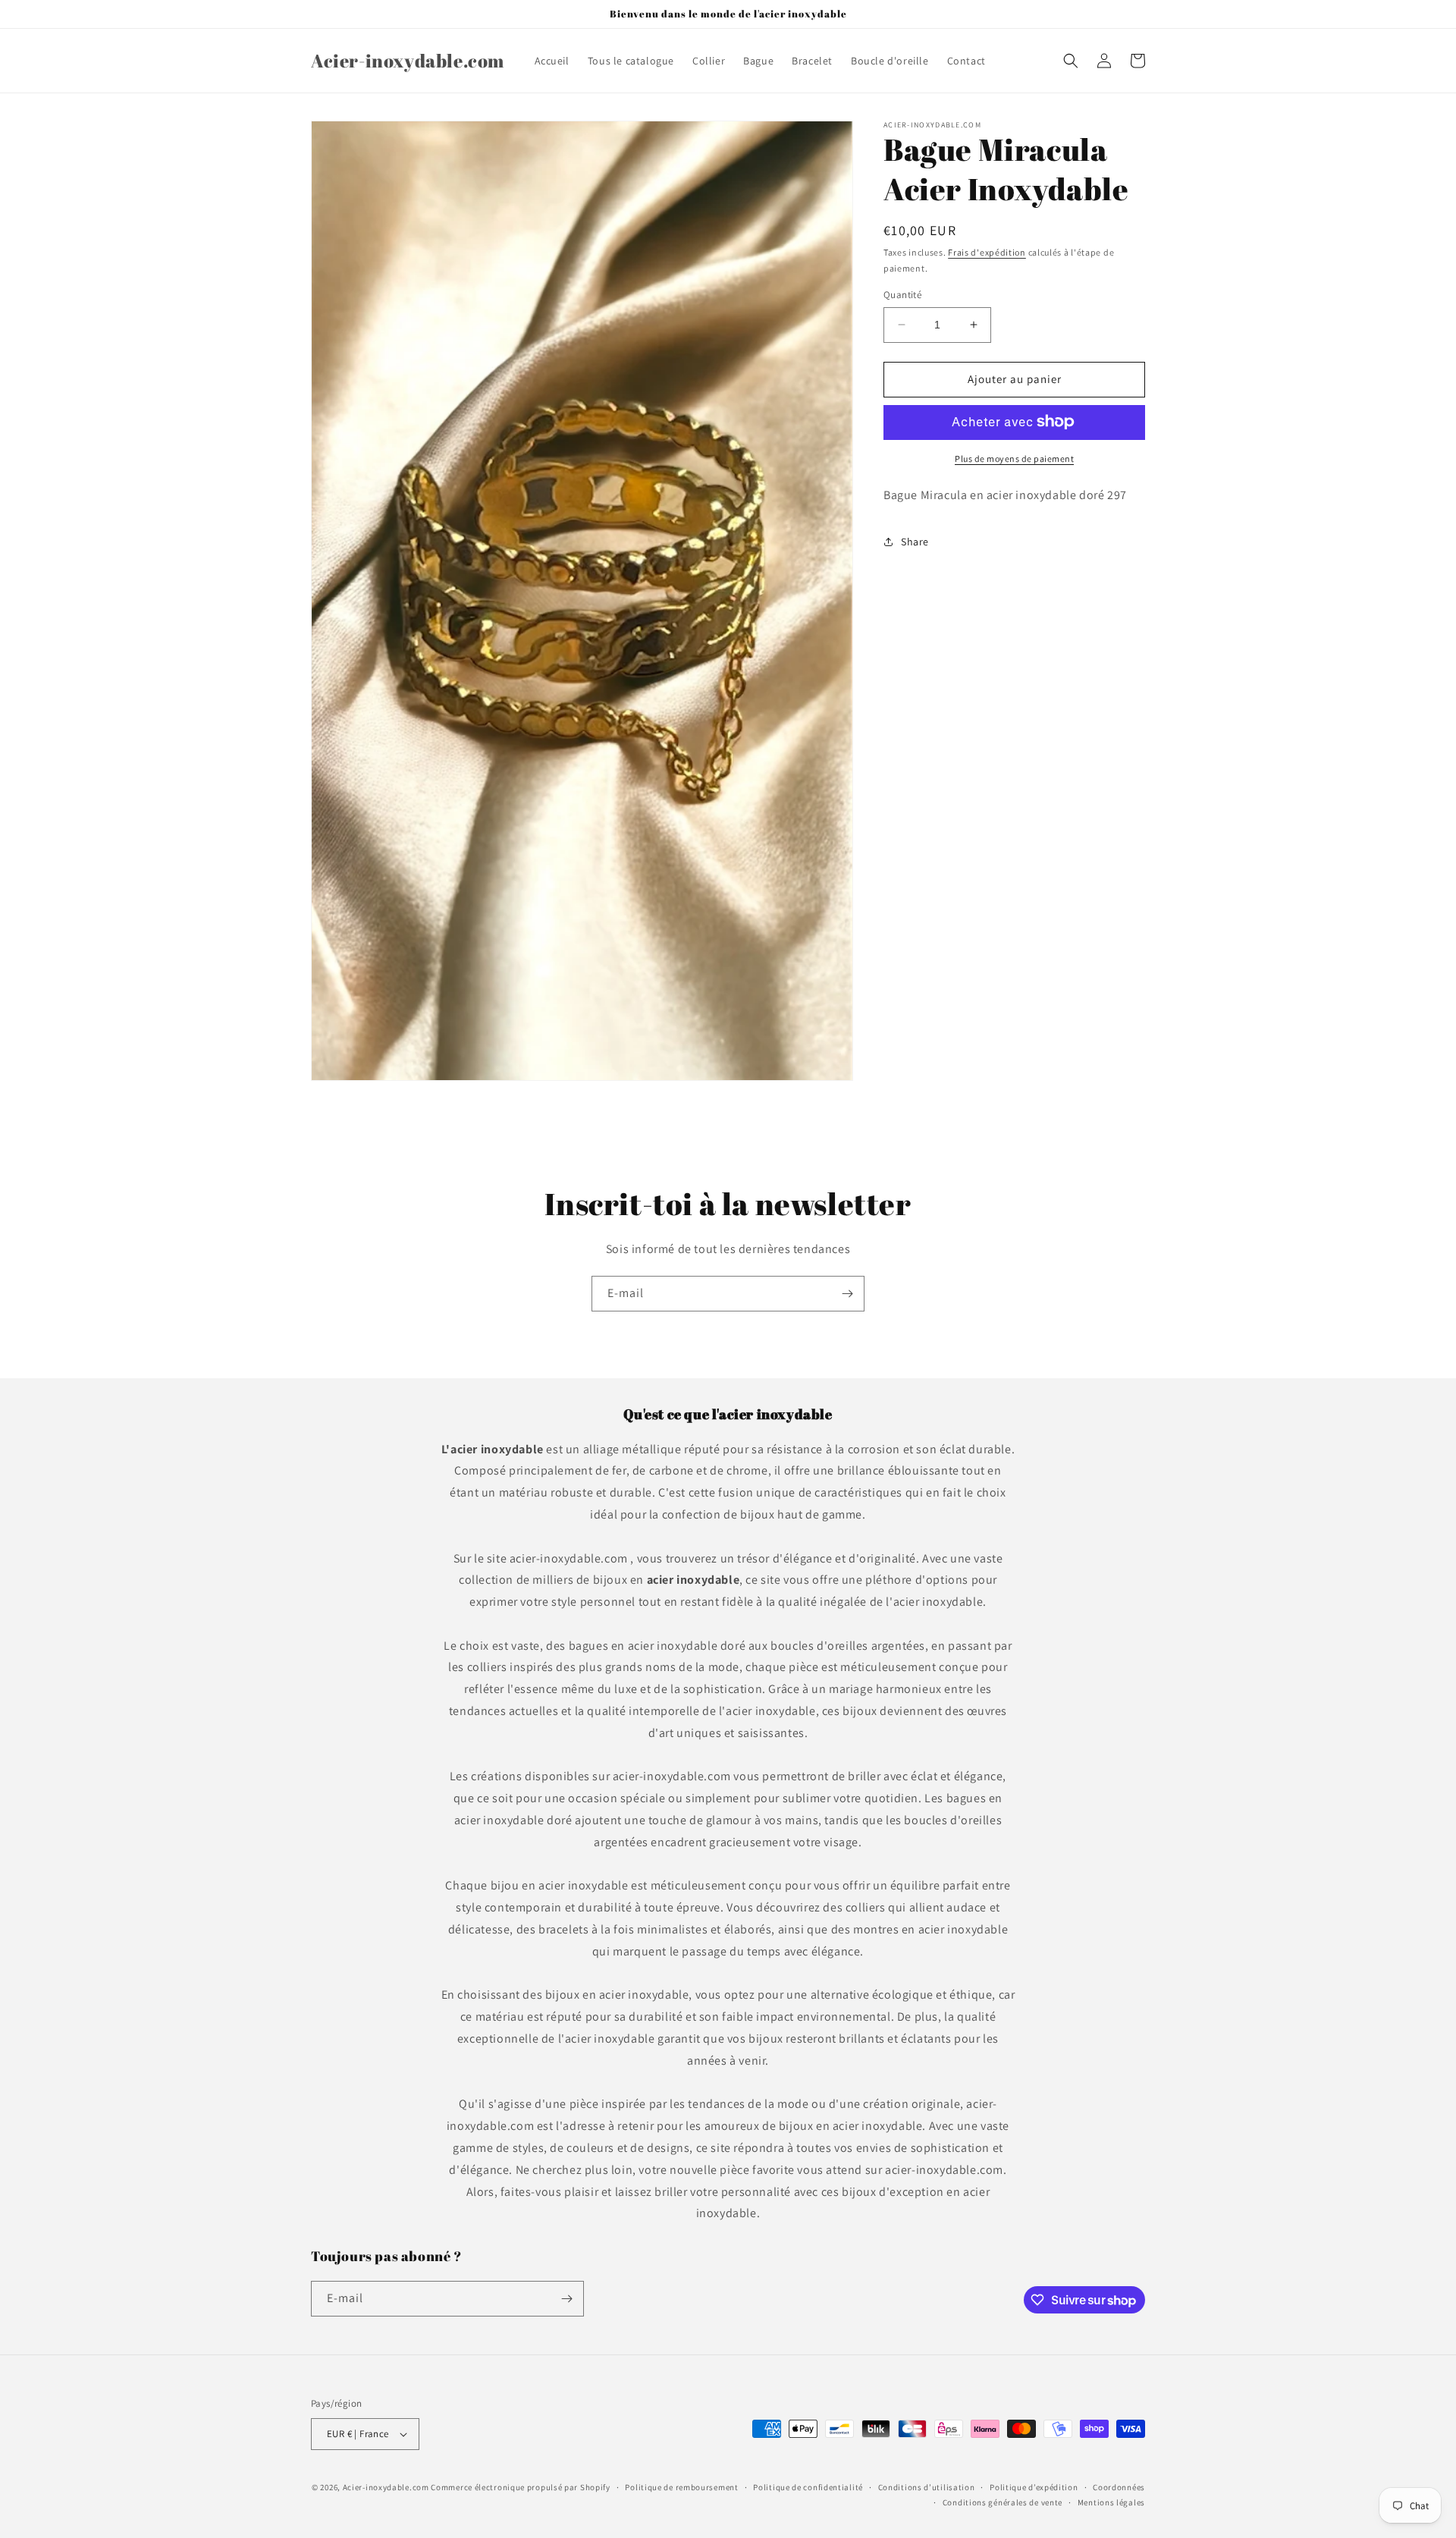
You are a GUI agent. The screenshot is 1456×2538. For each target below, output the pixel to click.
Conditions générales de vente (1003, 2502)
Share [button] (915, 541)
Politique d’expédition (1034, 2487)
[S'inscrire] (847, 1294)
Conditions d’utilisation (927, 2487)
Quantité (902, 295)
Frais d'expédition (987, 252)
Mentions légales (1111, 2502)
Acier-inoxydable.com (386, 2487)
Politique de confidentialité (808, 2487)
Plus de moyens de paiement (1014, 458)
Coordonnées (1119, 2487)
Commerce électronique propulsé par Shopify (520, 2487)
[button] (1071, 61)
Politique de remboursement (681, 2487)
